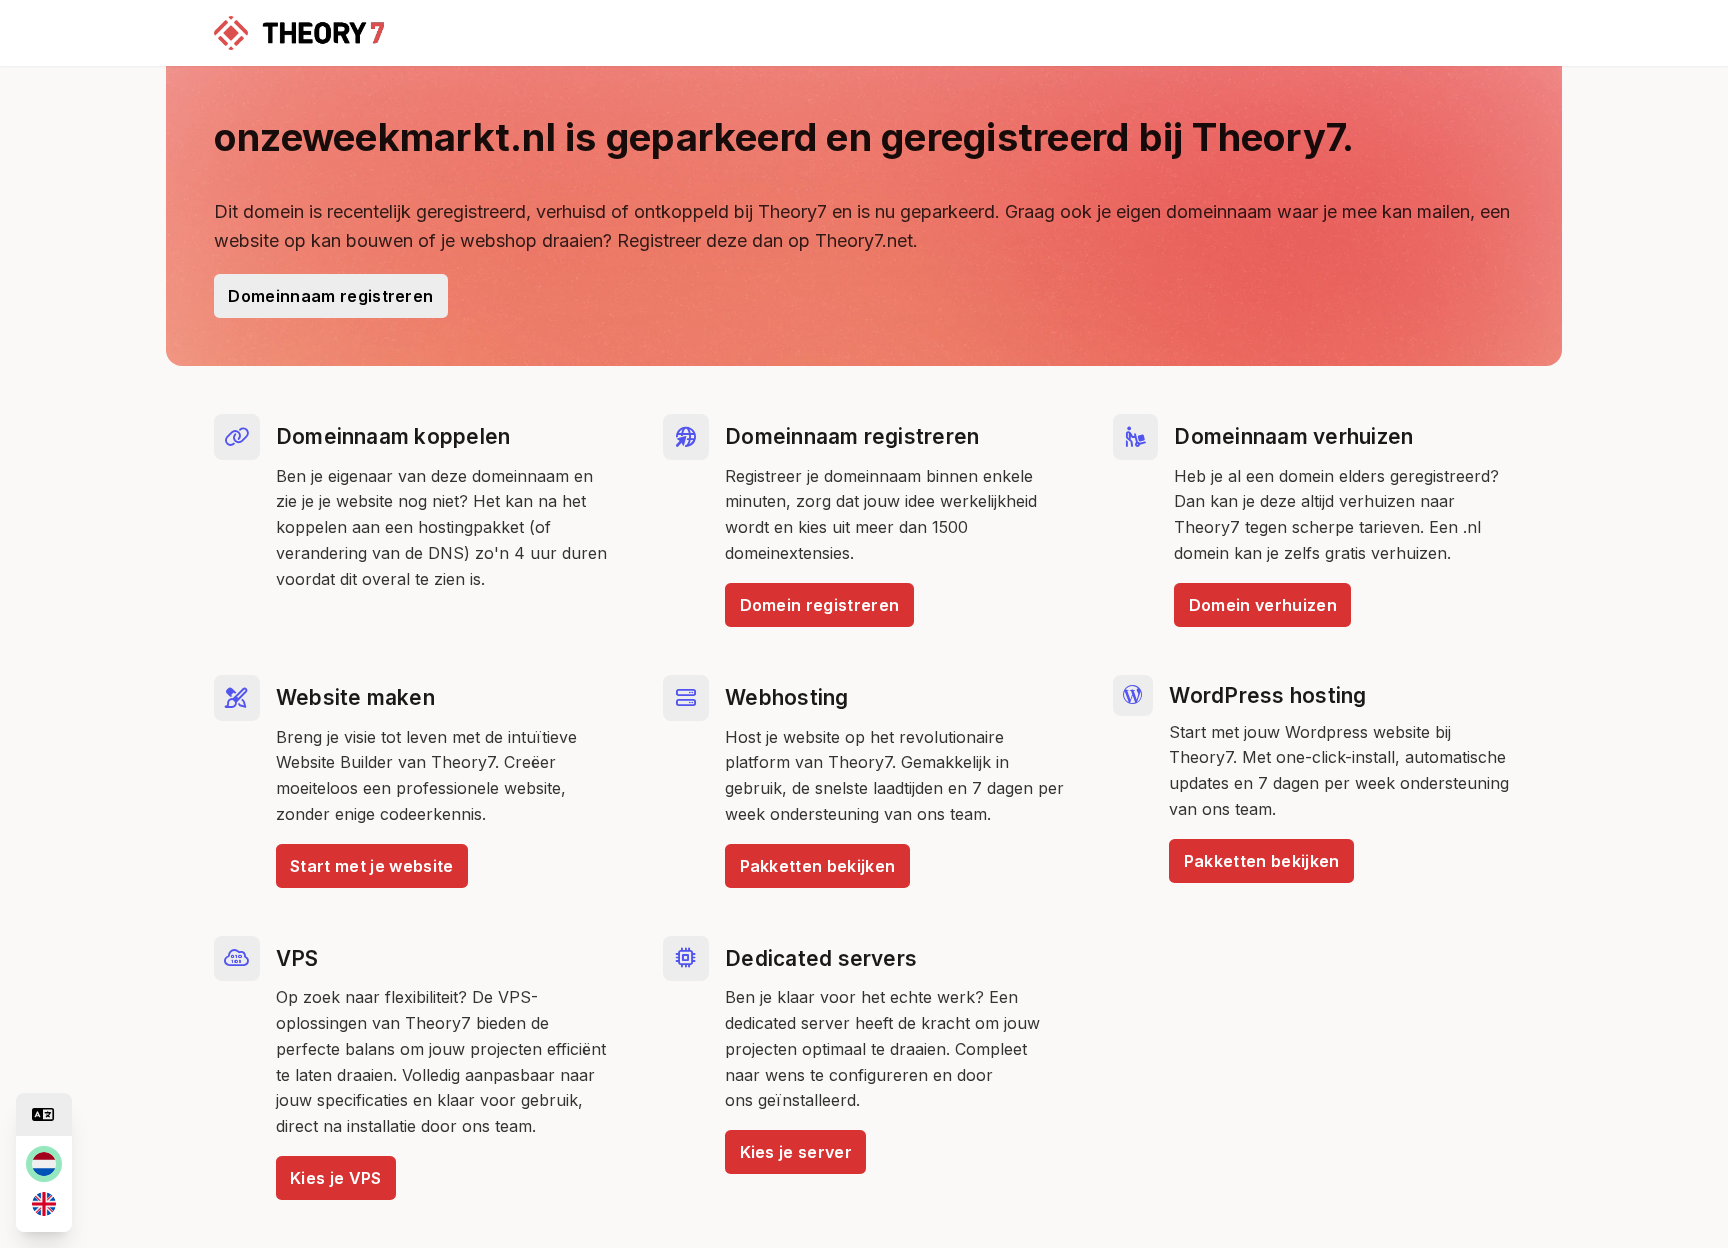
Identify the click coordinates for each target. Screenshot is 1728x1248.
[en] (44, 1204)
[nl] (44, 1164)
